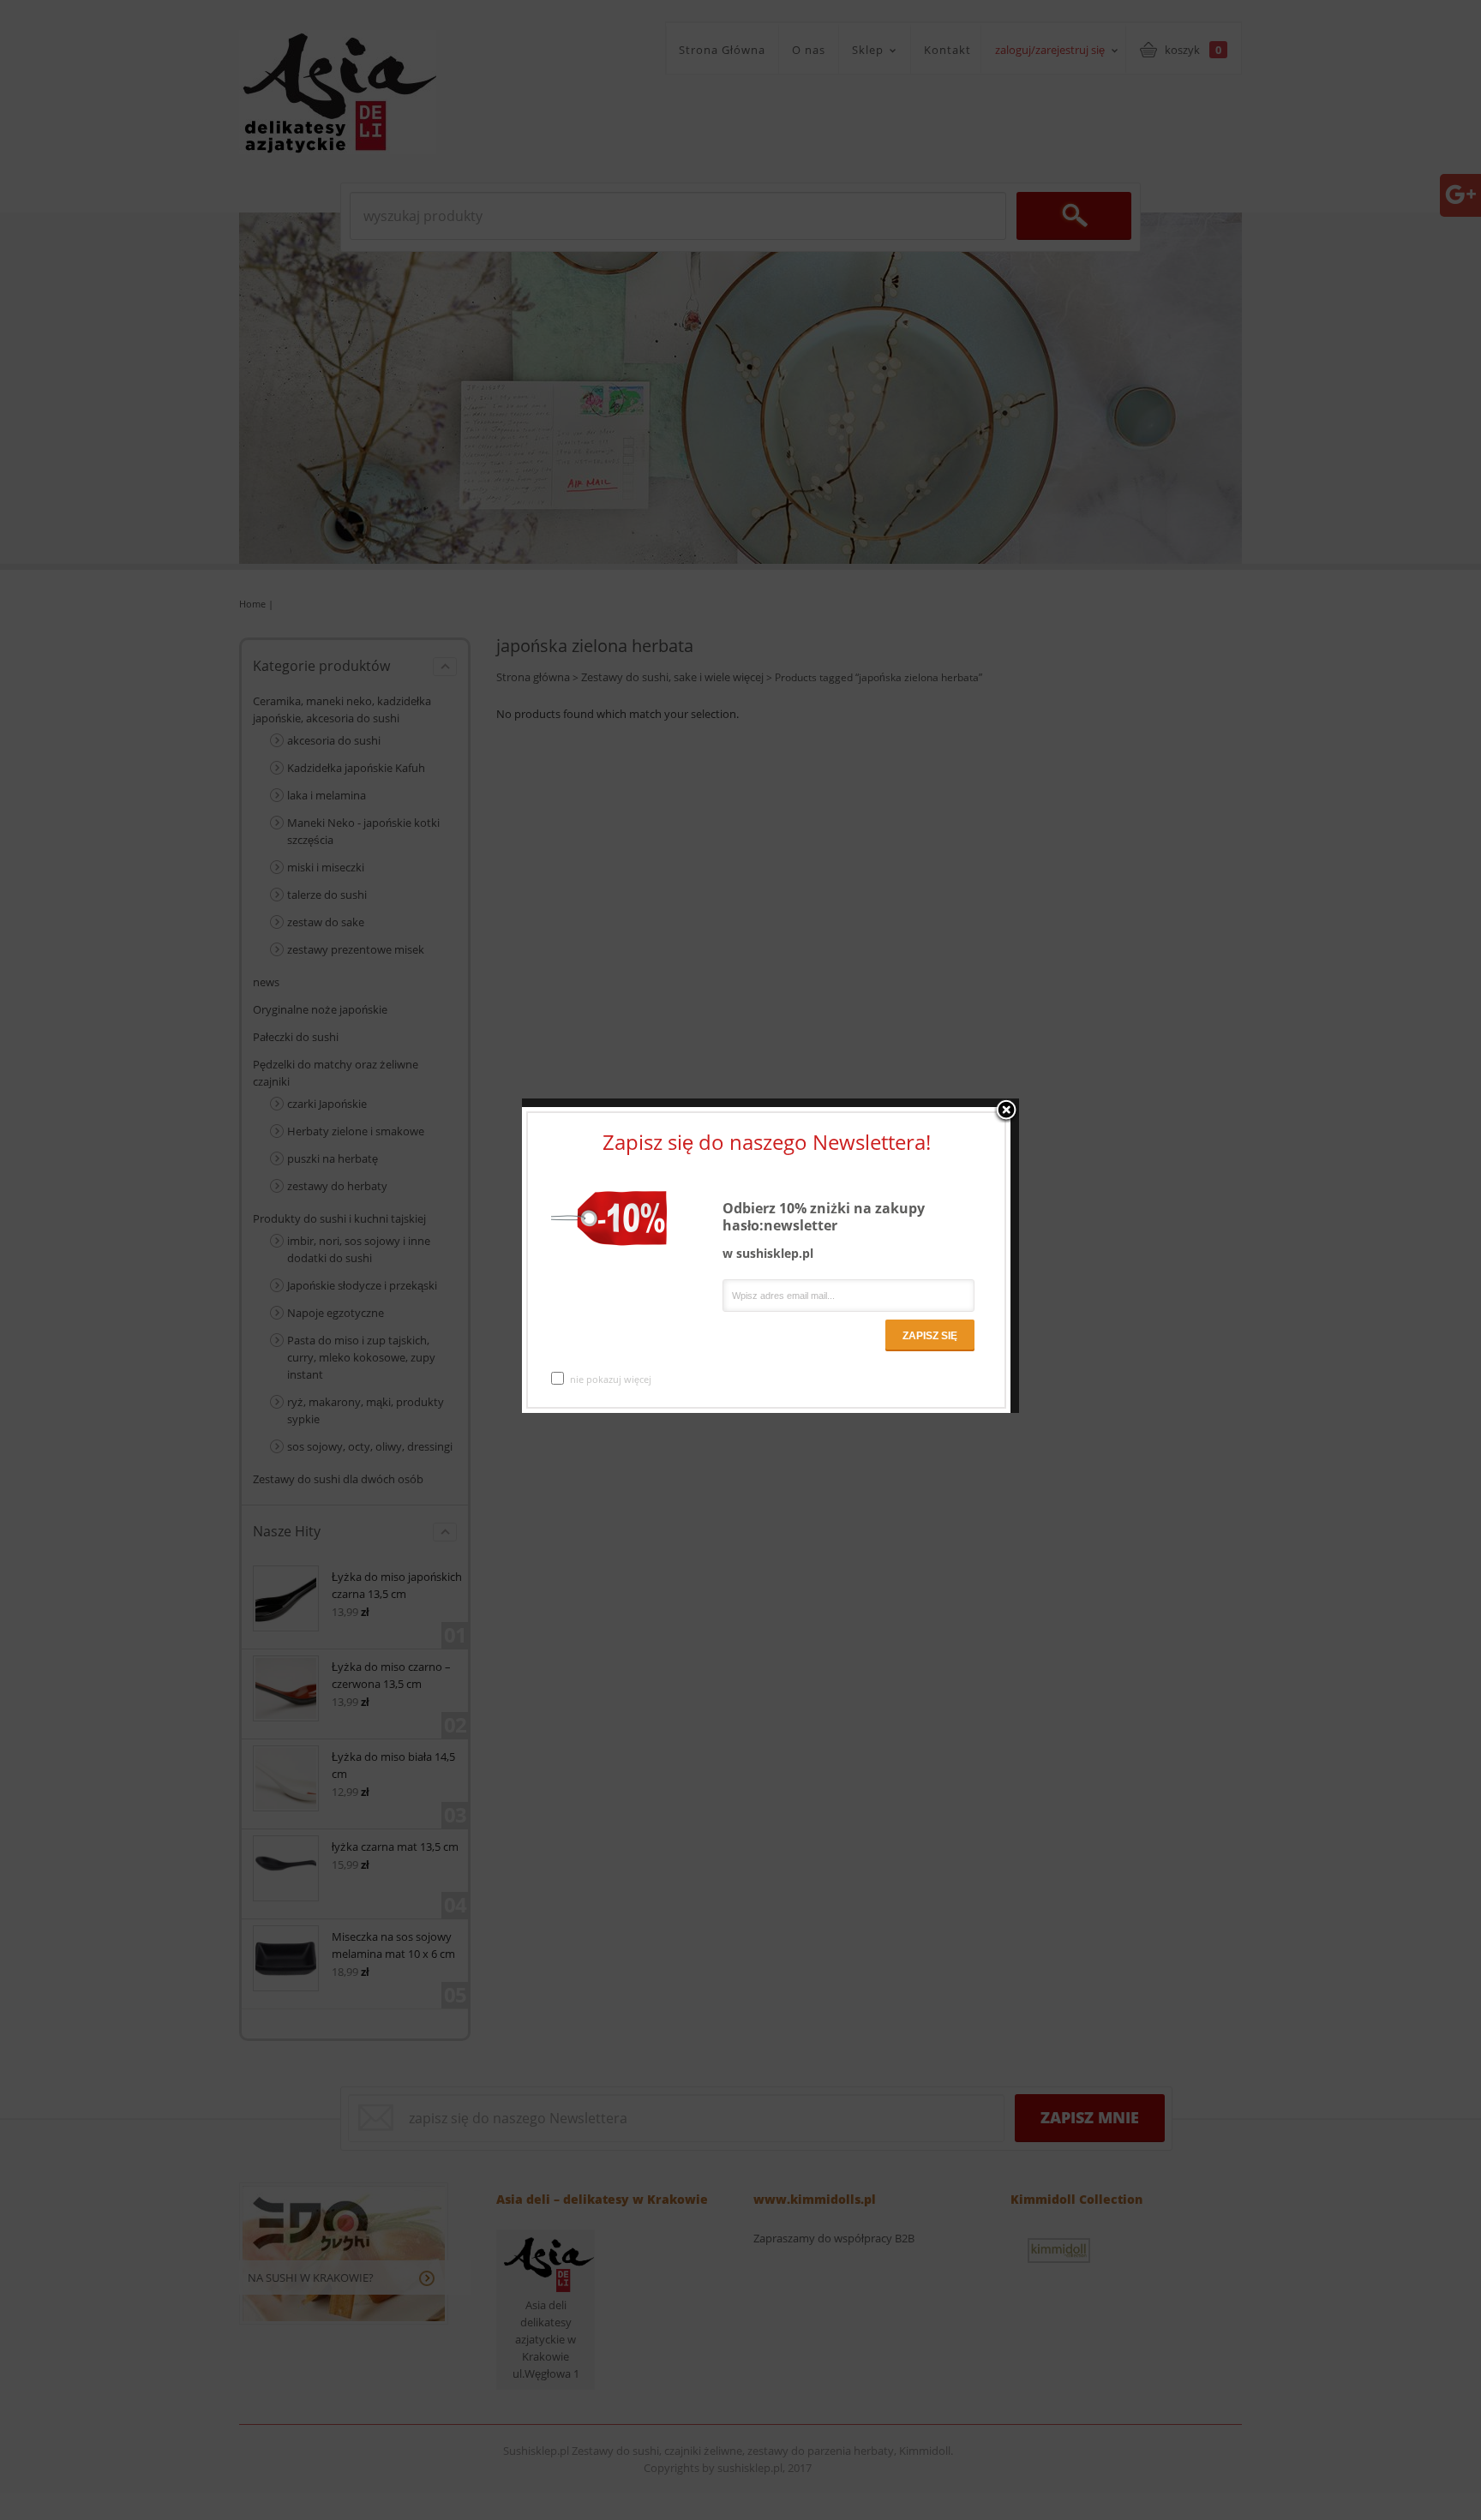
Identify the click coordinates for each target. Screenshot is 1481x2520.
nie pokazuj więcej (611, 1379)
